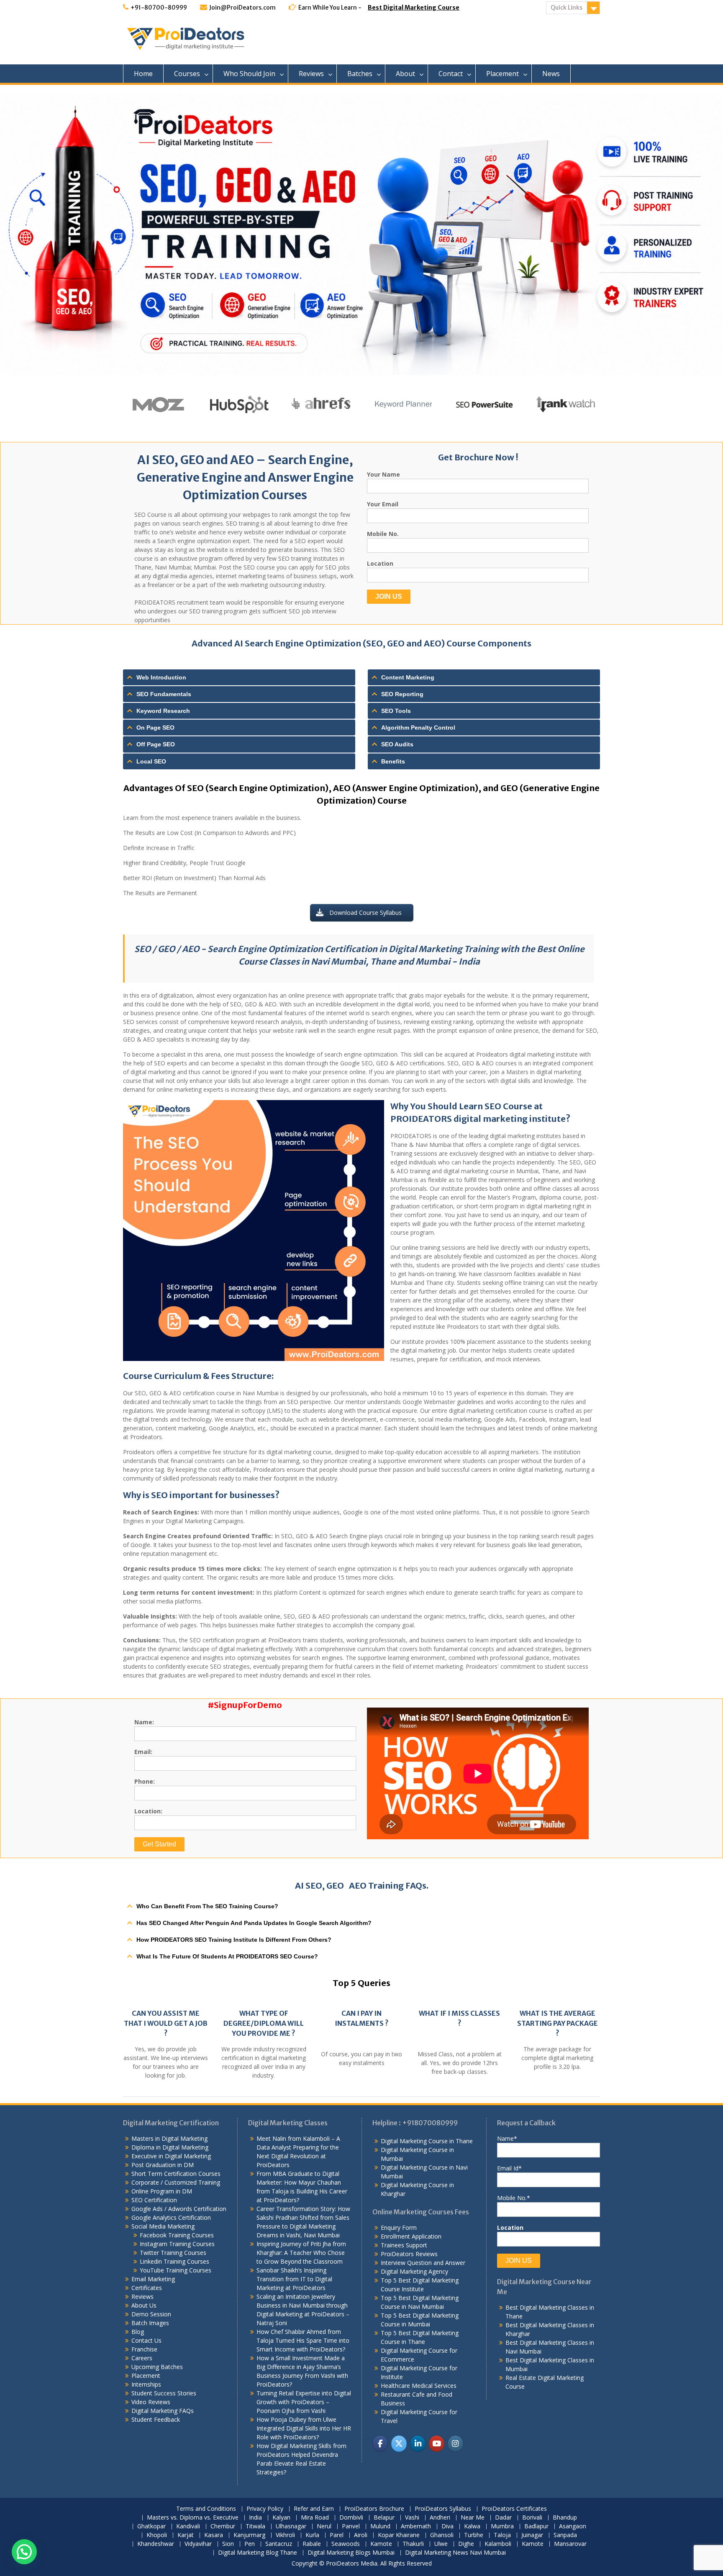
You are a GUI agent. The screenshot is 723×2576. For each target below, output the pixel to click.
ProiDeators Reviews (409, 2254)
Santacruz (279, 2544)
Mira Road (315, 2518)
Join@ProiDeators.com (242, 8)
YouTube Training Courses (176, 2270)
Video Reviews (151, 2402)
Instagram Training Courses (177, 2244)
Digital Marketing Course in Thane (427, 2141)
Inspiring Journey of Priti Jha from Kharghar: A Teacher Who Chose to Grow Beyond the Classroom (301, 2253)
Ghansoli (442, 2535)
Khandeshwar (156, 2544)
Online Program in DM (162, 2191)
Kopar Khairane (399, 2535)
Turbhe (474, 2535)
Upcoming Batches (157, 2367)
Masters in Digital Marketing (169, 2138)
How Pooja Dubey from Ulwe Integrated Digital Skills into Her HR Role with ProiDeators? (304, 2428)
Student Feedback (156, 2419)
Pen (250, 2544)
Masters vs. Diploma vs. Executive (193, 2518)
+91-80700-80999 (159, 8)
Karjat (186, 2535)
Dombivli (351, 2518)
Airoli (361, 2535)
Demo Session (151, 2314)
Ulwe (441, 2544)
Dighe (466, 2544)
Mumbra (502, 2526)
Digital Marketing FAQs (163, 2411)
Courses (187, 74)
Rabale (312, 2544)
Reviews (311, 74)
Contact (451, 74)
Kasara (214, 2535)
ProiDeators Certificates (514, 2509)
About (405, 74)
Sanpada (565, 2535)
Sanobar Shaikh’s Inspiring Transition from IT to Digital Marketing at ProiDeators (294, 2279)
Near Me (473, 2518)
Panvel (351, 2526)
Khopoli (157, 2535)
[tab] (239, 677)
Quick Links (567, 8)
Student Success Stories (164, 2393)
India (255, 2518)
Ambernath (416, 2526)
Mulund (380, 2526)
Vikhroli (285, 2535)
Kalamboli (498, 2544)
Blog (138, 2332)
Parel (337, 2535)
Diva (447, 2526)
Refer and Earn (314, 2509)
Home (143, 74)
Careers (142, 2358)
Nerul (324, 2526)
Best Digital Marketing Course (414, 8)
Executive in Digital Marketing (171, 2156)
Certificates (147, 2288)
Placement (503, 74)
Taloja (502, 2535)
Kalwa (472, 2526)
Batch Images (150, 2323)
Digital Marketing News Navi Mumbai (455, 2553)
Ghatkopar (151, 2526)
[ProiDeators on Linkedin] (418, 2444)
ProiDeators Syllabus (443, 2509)
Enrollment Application (411, 2236)
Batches (360, 74)
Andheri (440, 2518)
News (551, 74)
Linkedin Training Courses (174, 2261)
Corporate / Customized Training (176, 2182)
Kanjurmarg (249, 2535)
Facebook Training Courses (177, 2235)
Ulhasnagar (291, 2526)
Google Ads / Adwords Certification (179, 2209)
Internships (146, 2384)
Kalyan (281, 2518)
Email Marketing (153, 2279)
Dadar (503, 2518)
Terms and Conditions (206, 2509)
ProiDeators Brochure (374, 2509)
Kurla (312, 2535)
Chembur (223, 2526)
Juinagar (532, 2535)
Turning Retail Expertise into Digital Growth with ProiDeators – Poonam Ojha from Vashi (304, 2402)
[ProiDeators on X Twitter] (399, 2444)
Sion (228, 2544)
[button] (24, 2552)
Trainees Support (404, 2245)
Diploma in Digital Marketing (170, 2147)
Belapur (384, 2518)
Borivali (532, 2518)
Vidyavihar (198, 2544)
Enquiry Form (399, 2228)
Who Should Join (249, 74)
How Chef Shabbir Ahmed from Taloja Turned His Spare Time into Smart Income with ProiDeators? (303, 2340)
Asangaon (573, 2526)
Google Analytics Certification (171, 2217)
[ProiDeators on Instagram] (455, 2444)
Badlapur (536, 2526)
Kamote (381, 2544)
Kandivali (188, 2526)
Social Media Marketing (163, 2226)
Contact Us (146, 2340)
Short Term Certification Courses (176, 2174)
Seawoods (346, 2544)
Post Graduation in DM (163, 2165)
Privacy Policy (265, 2509)
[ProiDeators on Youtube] (437, 2444)
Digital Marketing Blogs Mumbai (351, 2553)
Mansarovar (570, 2544)
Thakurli (413, 2544)
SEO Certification (154, 2200)
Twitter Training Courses (173, 2253)
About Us (144, 2305)
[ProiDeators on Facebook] (380, 2444)
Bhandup (565, 2518)
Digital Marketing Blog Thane (258, 2553)
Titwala (255, 2526)
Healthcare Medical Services (419, 2386)
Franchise (144, 2349)
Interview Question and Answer (423, 2263)
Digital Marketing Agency (414, 2271)
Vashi (412, 2518)
